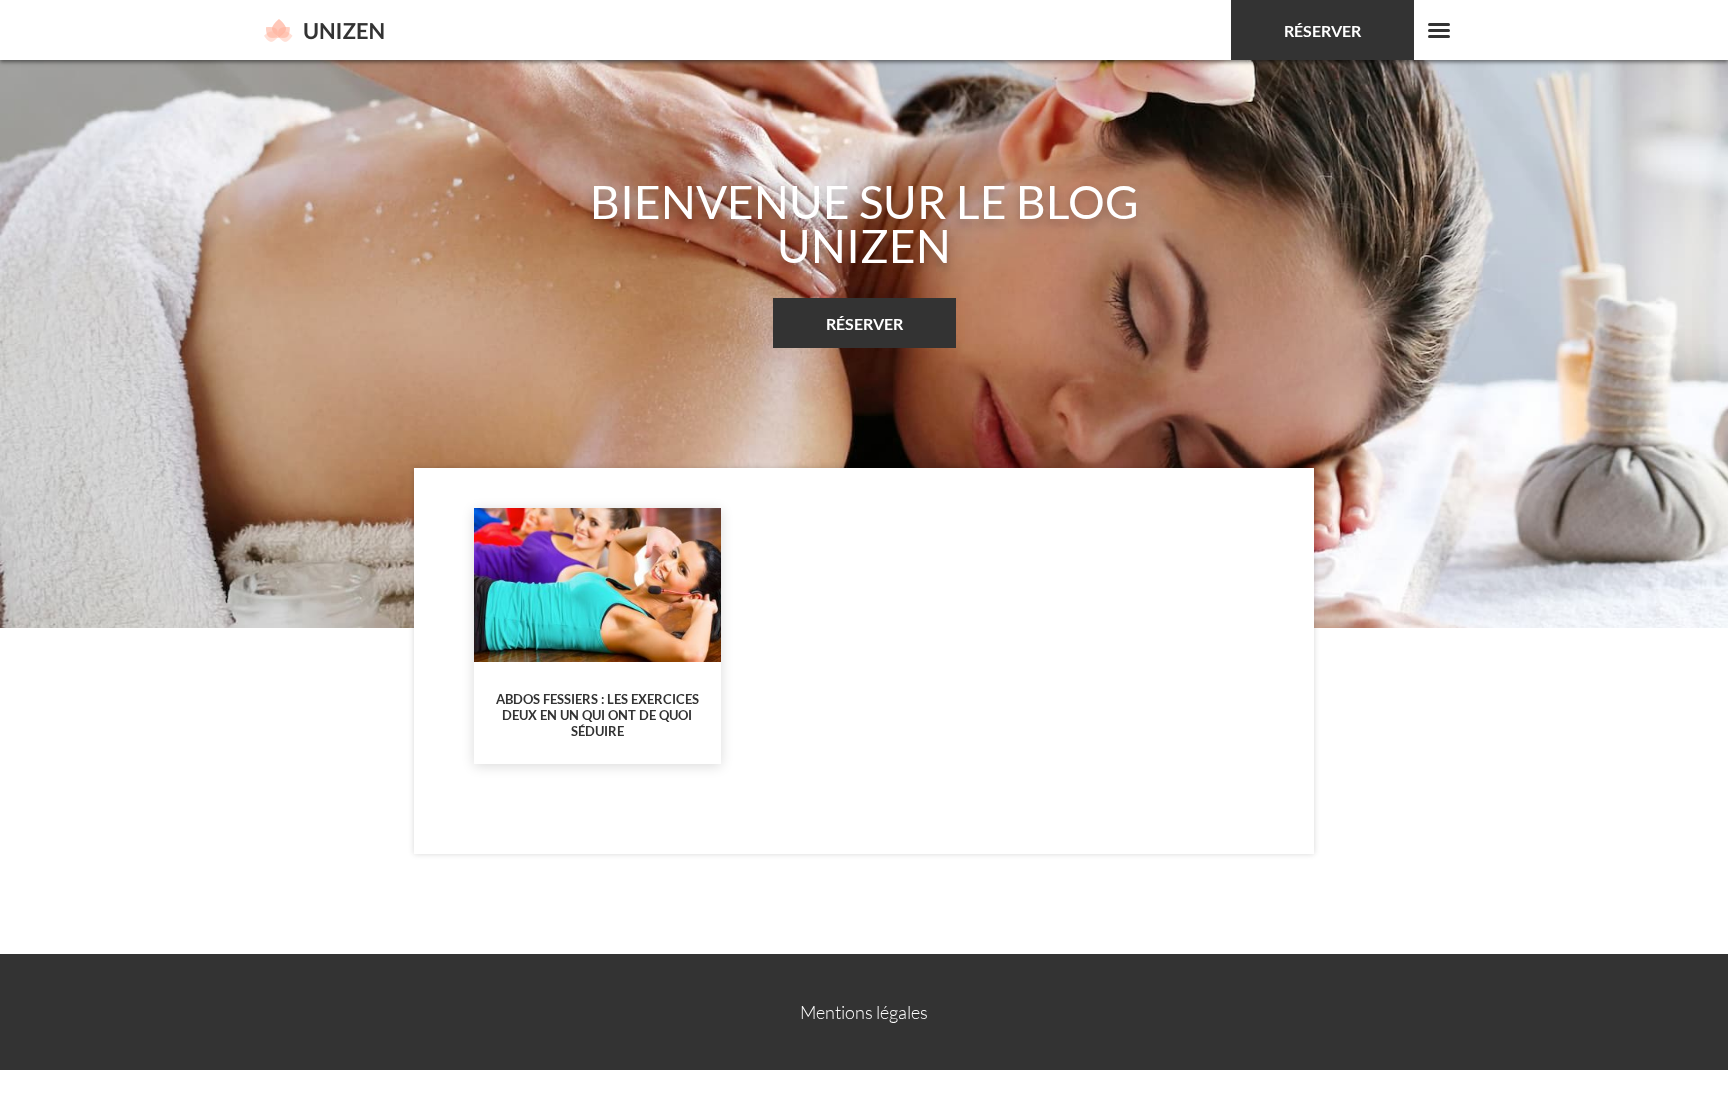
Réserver (1322, 30)
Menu (1439, 30)
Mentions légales (864, 1012)
